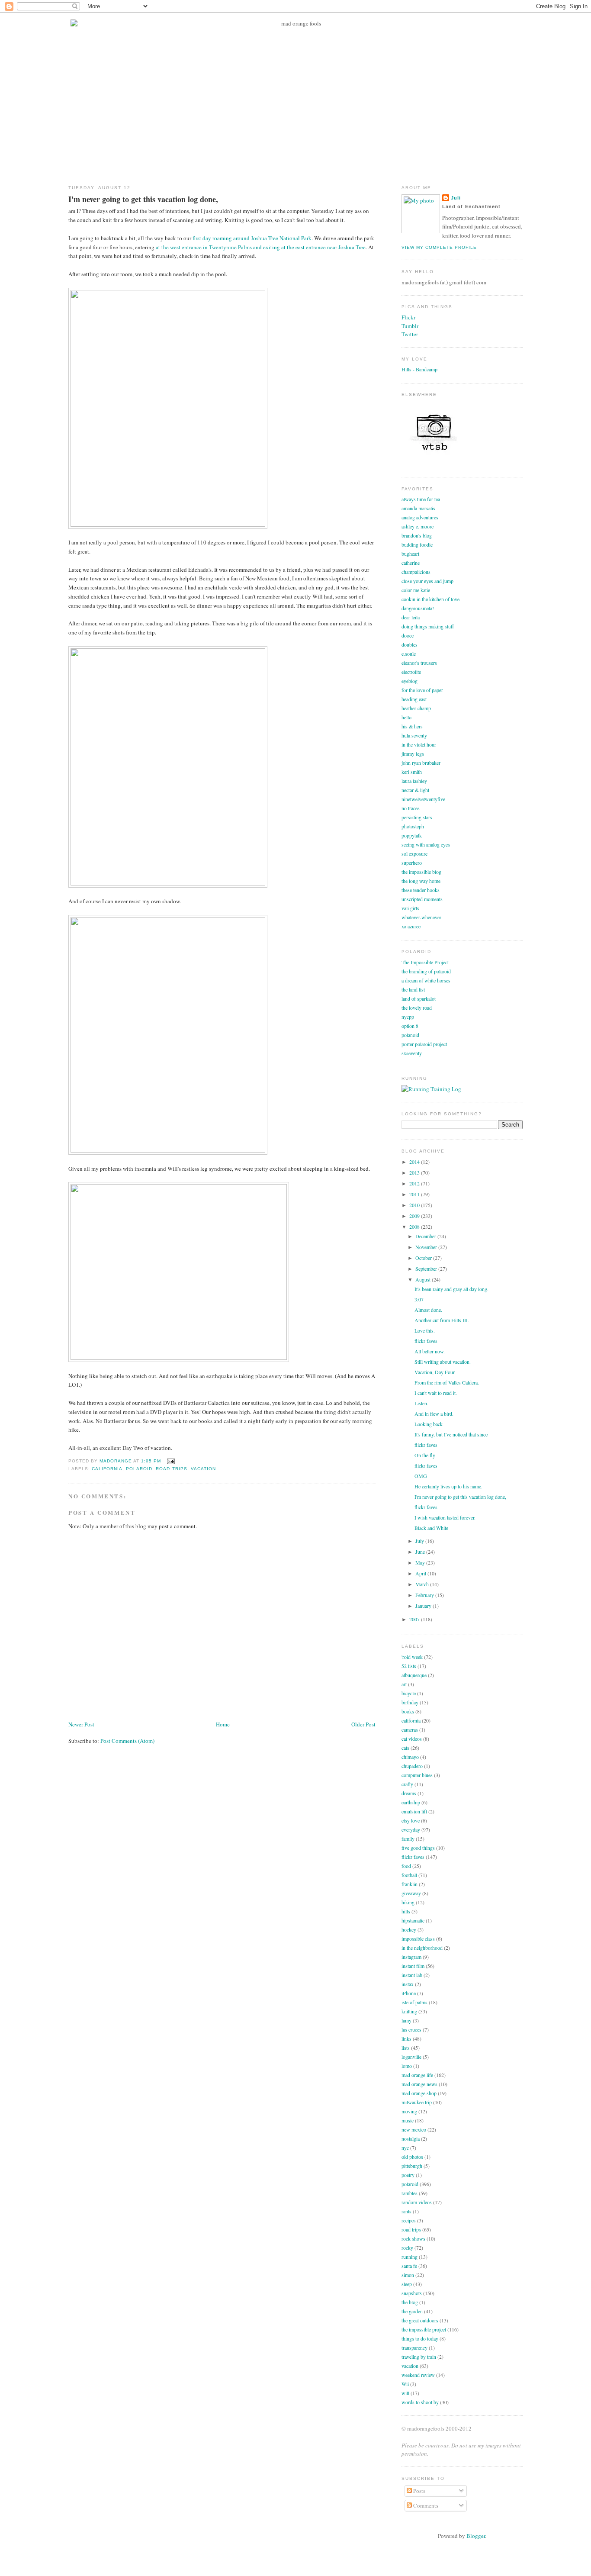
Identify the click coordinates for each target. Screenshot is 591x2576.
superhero (412, 863)
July (420, 1541)
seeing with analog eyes (426, 844)
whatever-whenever (421, 917)
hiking (408, 1902)
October (424, 1258)
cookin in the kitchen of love (430, 599)
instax (408, 1984)
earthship (411, 1802)
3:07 (419, 1299)
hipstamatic (413, 1920)
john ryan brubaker (421, 763)
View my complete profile (439, 247)
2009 (415, 1216)
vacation (203, 1469)
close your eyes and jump (427, 581)
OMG (421, 1476)
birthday (410, 1702)
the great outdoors (420, 2320)
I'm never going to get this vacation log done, (460, 1497)
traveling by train (419, 2357)
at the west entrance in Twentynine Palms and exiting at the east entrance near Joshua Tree (261, 247)
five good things (418, 1848)
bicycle (409, 1693)
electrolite (411, 672)
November (427, 1247)
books (408, 1711)
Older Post (363, 1724)
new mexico (414, 2129)
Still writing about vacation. (443, 1362)
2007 (415, 1619)
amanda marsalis (418, 508)
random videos (417, 2202)
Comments (425, 2505)
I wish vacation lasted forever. (445, 1517)
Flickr (408, 317)
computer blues (417, 1775)
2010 (415, 1205)
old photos (412, 2157)
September (427, 1269)
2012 (415, 1183)
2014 (415, 1162)
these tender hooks (421, 890)
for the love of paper (422, 690)
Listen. (421, 1403)
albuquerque (414, 1675)
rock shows (413, 2238)
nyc (405, 2148)
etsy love (411, 1820)
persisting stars (417, 817)
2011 (415, 1194)
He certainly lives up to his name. (448, 1486)
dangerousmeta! (418, 608)
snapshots (412, 2293)
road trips (171, 1469)
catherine (411, 563)
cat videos (412, 1739)
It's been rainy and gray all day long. (451, 1289)
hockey (409, 1929)
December (426, 1236)
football (409, 1875)
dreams (409, 1793)
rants (406, 2211)
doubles (410, 644)
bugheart (410, 554)
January (424, 1606)
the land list (413, 989)
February (425, 1595)
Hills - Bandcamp (419, 369)
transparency (414, 2347)
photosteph (413, 826)
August (424, 1279)
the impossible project (424, 2329)
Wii (405, 2384)
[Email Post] (169, 1461)
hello (406, 717)
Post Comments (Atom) (127, 1741)
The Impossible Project (425, 962)
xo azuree (411, 926)
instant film (413, 1966)
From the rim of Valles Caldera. (447, 1382)
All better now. (430, 1351)
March (423, 1584)
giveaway (411, 1893)
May (421, 1562)
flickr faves (426, 1341)
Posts (419, 2491)
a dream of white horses (426, 980)
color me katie (416, 590)
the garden (412, 2311)
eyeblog (410, 681)
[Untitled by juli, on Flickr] (168, 525)
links (406, 2038)
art (404, 1684)
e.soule (409, 654)
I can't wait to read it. (436, 1393)
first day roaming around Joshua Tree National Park (252, 238)
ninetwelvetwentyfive (423, 799)
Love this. (425, 1330)
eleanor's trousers (419, 663)
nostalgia (411, 2138)
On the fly (425, 1455)
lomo (407, 2066)
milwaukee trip (417, 2102)
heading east (414, 699)
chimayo (410, 1757)
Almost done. (428, 1310)
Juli (456, 198)
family (408, 1839)
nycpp (408, 1017)
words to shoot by (420, 2402)
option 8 (410, 1026)
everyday (411, 1829)
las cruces (411, 2029)
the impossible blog (421, 872)
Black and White (431, 1528)
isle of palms (414, 2002)
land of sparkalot (419, 998)
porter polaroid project (424, 1044)
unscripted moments (422, 899)
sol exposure (414, 853)
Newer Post (81, 1724)
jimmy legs (413, 753)
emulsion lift (414, 1811)
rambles (410, 2193)
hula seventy (414, 735)
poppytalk (412, 835)
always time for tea (421, 499)
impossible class (418, 1938)
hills (406, 1911)
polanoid (410, 1035)
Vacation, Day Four (435, 1372)
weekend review (418, 2375)
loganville (411, 2057)
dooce (408, 635)
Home (223, 1724)
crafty (407, 1784)
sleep (407, 2284)
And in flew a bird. (434, 1414)
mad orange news (419, 2084)
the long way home (421, 881)
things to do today (420, 2338)
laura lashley (414, 781)
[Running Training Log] (431, 1089)
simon (408, 2275)
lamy (406, 2020)
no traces (411, 808)
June (421, 1552)
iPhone (409, 1993)
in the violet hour (419, 744)
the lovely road (417, 1008)
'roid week (412, 1657)
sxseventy (412, 1053)
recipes (409, 2220)
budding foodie (417, 544)
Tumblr (410, 326)
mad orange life (417, 2075)
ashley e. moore (418, 526)
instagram (411, 1957)
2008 (415, 1227)
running (410, 2257)
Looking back (429, 1424)
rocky (407, 2248)
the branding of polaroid (426, 971)
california (107, 1469)
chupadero (412, 1766)
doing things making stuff (428, 626)
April (421, 1573)
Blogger (476, 2536)
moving (409, 2111)
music (408, 2120)
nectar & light (415, 790)
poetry (408, 2175)
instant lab (412, 1975)
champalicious (416, 572)
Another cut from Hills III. (442, 1320)
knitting (409, 2011)
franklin (410, 1884)
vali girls (410, 908)
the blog (410, 2302)
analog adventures (420, 517)
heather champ (416, 708)
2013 (415, 1172)
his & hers (412, 726)
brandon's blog (417, 535)
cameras (410, 1729)
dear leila (411, 617)
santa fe (409, 2266)
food (406, 1866)
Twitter (410, 334)
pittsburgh (412, 2166)
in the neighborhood (422, 1948)
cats (405, 1748)
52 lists (409, 1666)
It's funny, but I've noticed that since (451, 1434)
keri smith (412, 772)
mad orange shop (419, 2093)
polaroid (139, 1469)
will (405, 2393)
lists (406, 2048)
